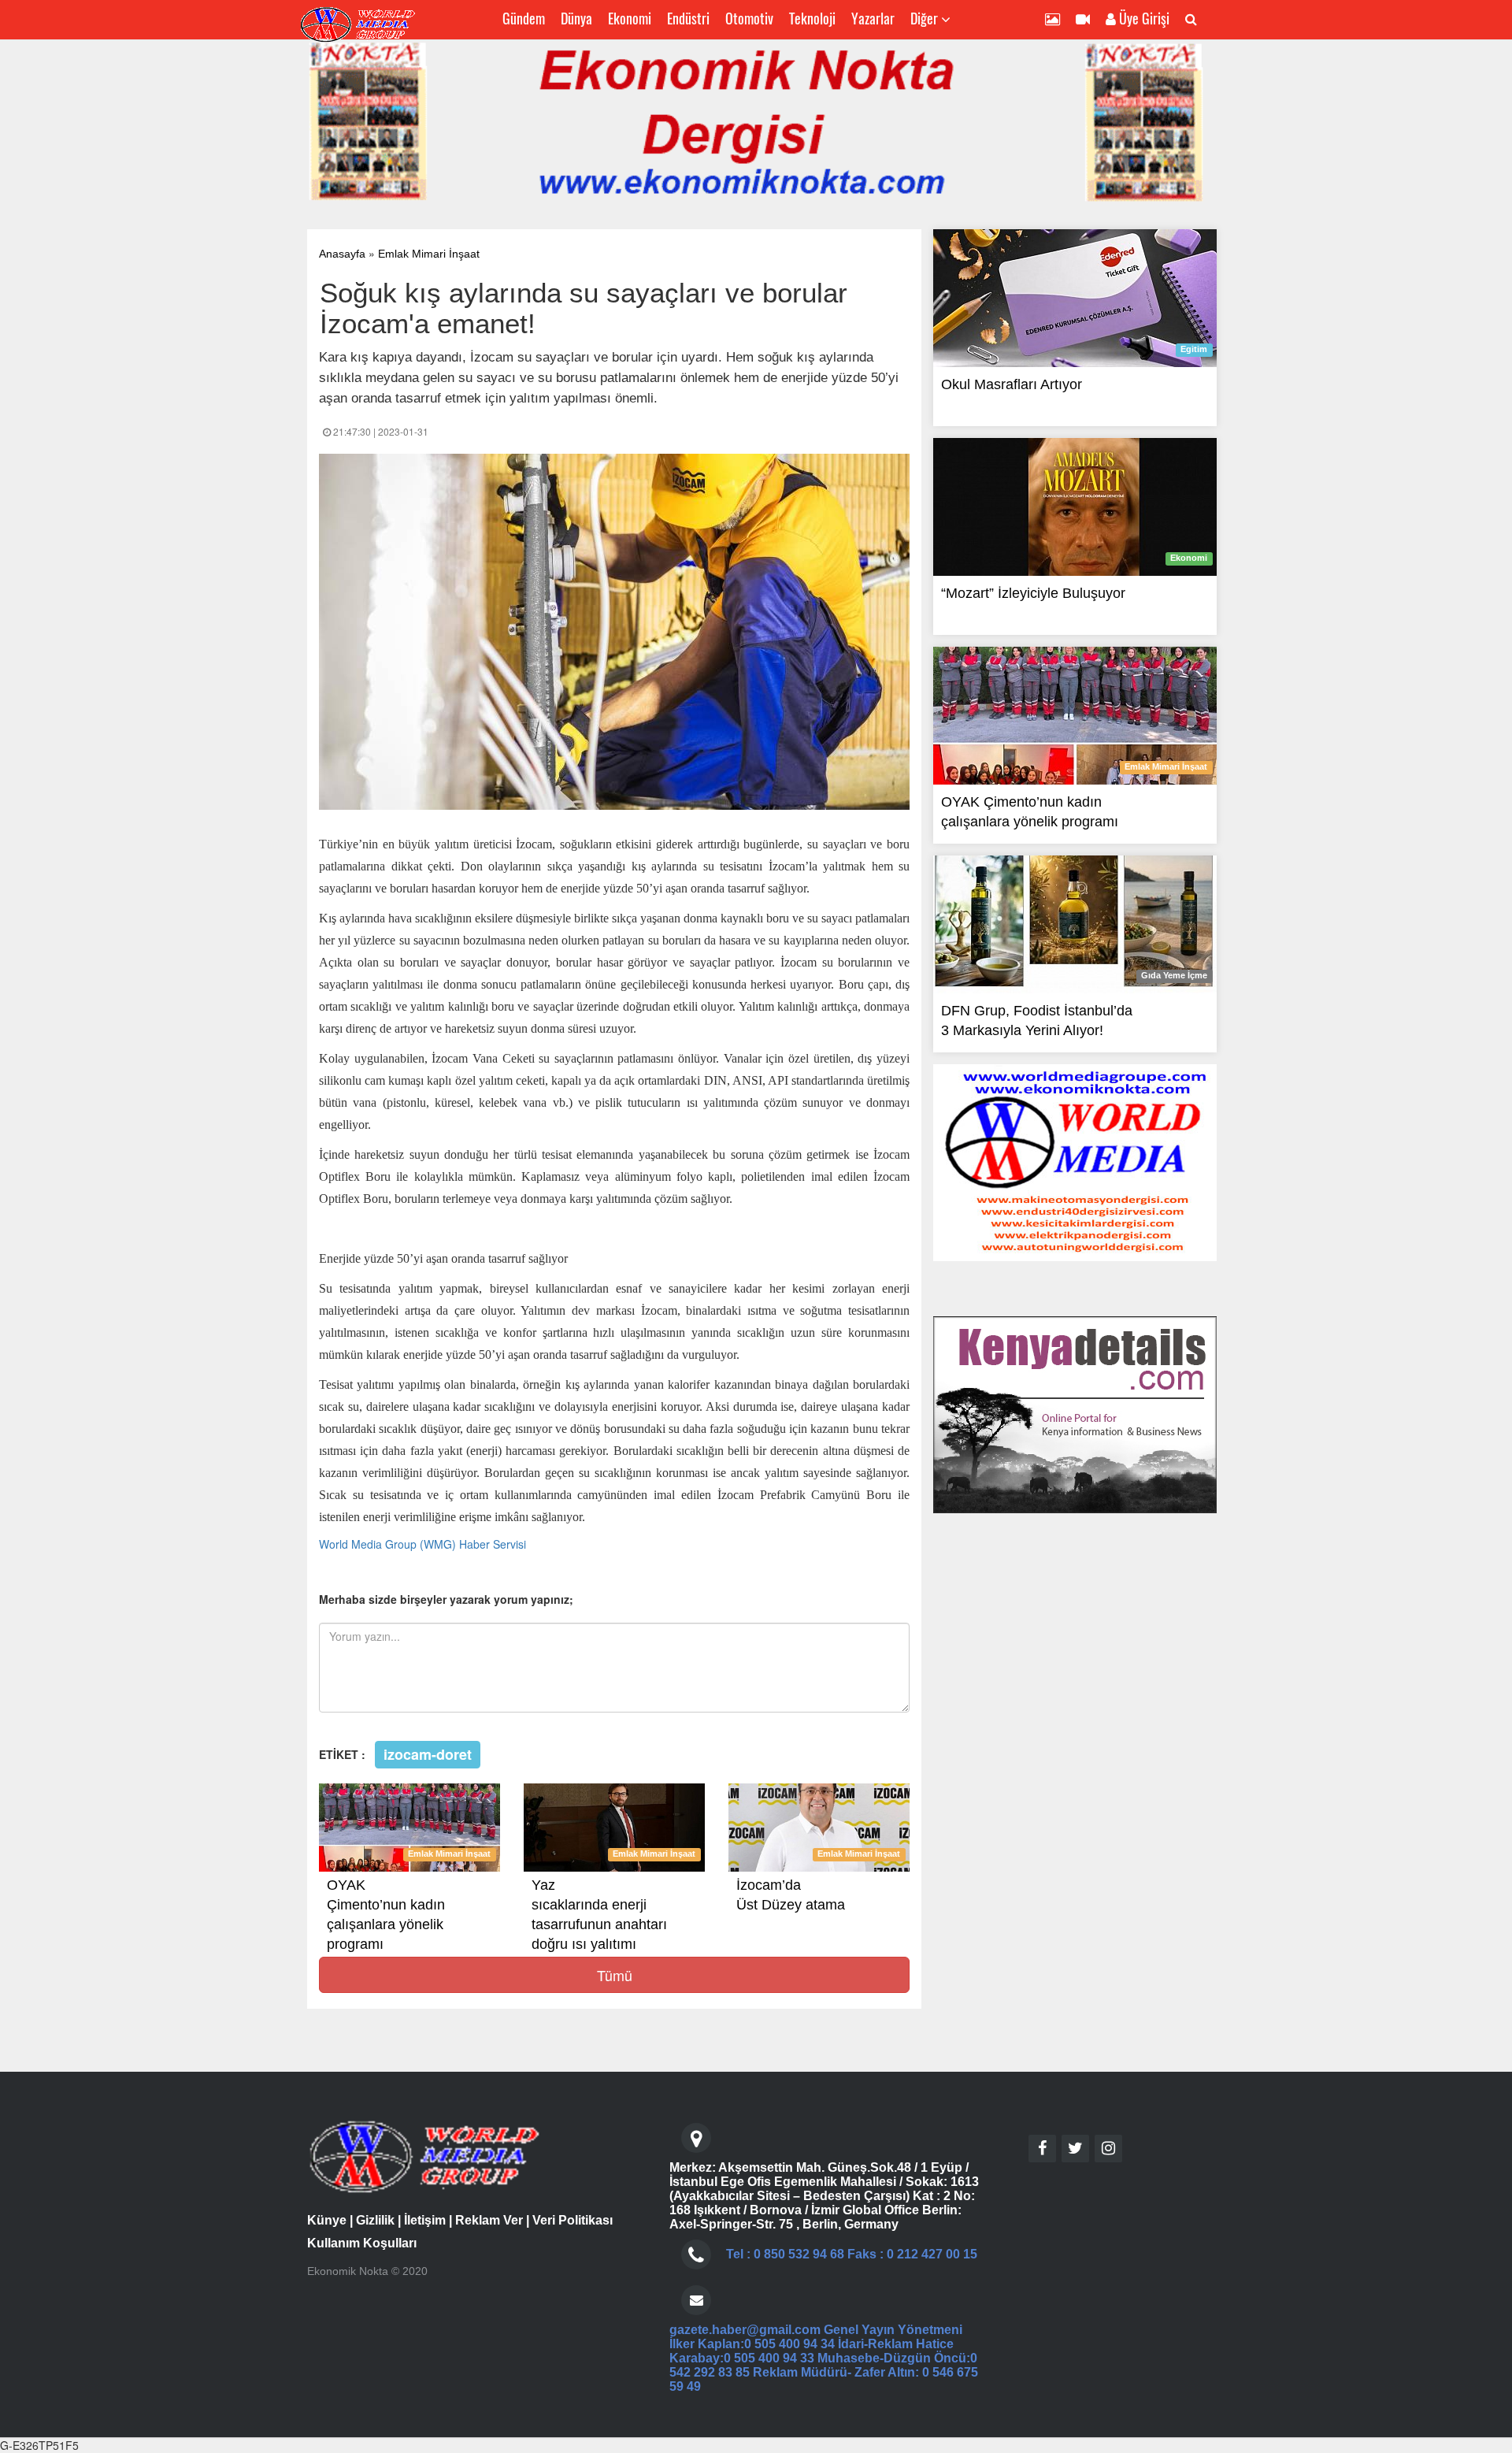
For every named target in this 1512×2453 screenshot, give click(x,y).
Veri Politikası (573, 2220)
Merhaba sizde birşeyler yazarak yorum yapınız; (446, 1599)
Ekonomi (630, 18)
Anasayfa (342, 254)
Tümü (615, 1975)
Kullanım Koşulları (362, 2243)
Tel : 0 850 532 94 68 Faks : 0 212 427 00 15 (852, 2254)
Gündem (524, 18)
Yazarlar (873, 18)
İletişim (425, 2220)
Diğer (926, 18)
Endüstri (688, 18)
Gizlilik (375, 2220)
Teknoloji (812, 18)
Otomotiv (749, 18)
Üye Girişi (1143, 18)
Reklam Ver (489, 2220)
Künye (327, 2220)
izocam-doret (428, 1753)
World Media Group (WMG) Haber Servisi (422, 1544)
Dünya (576, 18)
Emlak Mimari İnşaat (429, 254)
